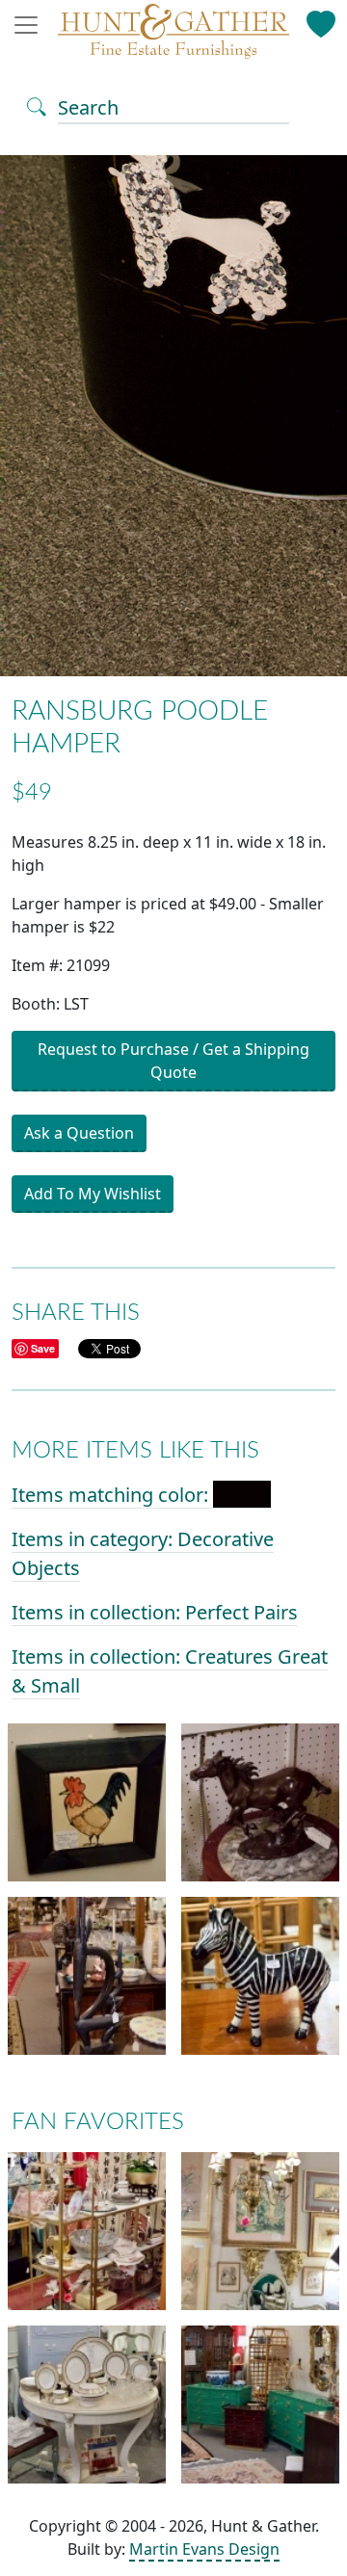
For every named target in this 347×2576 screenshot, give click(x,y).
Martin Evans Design (204, 2549)
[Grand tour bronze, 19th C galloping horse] (260, 1801)
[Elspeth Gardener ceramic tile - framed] (87, 1801)
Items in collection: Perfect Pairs (155, 1612)
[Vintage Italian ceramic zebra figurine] (260, 1975)
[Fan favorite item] (87, 2230)
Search (88, 107)
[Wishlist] (321, 20)
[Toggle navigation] (32, 25)
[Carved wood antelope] (87, 1975)
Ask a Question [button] (79, 1133)
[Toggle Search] (37, 105)
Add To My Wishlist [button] (93, 1194)
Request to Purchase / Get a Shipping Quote (173, 1061)
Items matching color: (112, 1495)
